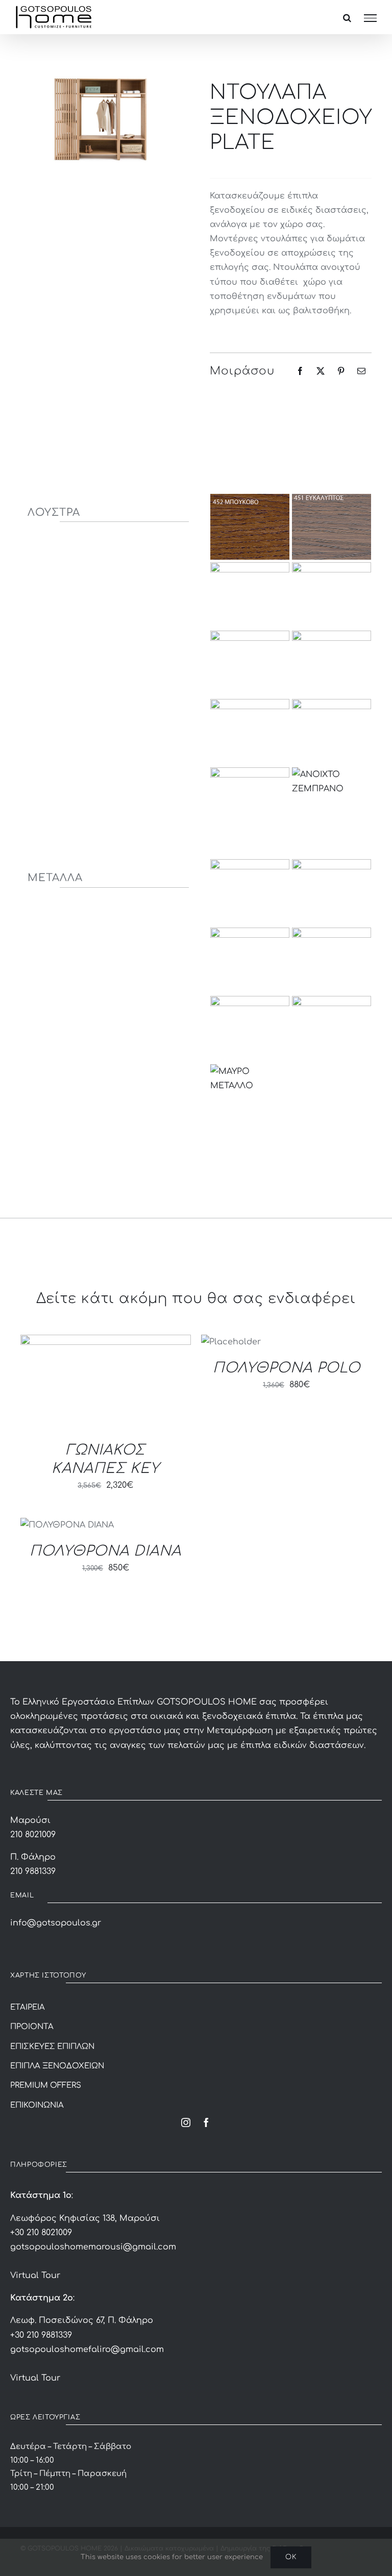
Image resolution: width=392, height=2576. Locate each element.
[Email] (361, 371)
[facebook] (206, 2122)
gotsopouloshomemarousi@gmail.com (93, 2247)
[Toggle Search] (347, 18)
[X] (321, 371)
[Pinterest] (341, 371)
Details (51, 1384)
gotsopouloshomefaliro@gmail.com (87, 2349)
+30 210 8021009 (41, 2233)
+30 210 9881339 (41, 2335)
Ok (291, 2557)
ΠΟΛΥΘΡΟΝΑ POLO (287, 1368)
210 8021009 (33, 1835)
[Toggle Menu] (370, 18)
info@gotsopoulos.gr (56, 1923)
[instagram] (186, 2122)
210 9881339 (33, 1871)
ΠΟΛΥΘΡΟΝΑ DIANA (105, 1551)
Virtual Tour (35, 2275)
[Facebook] (300, 371)
